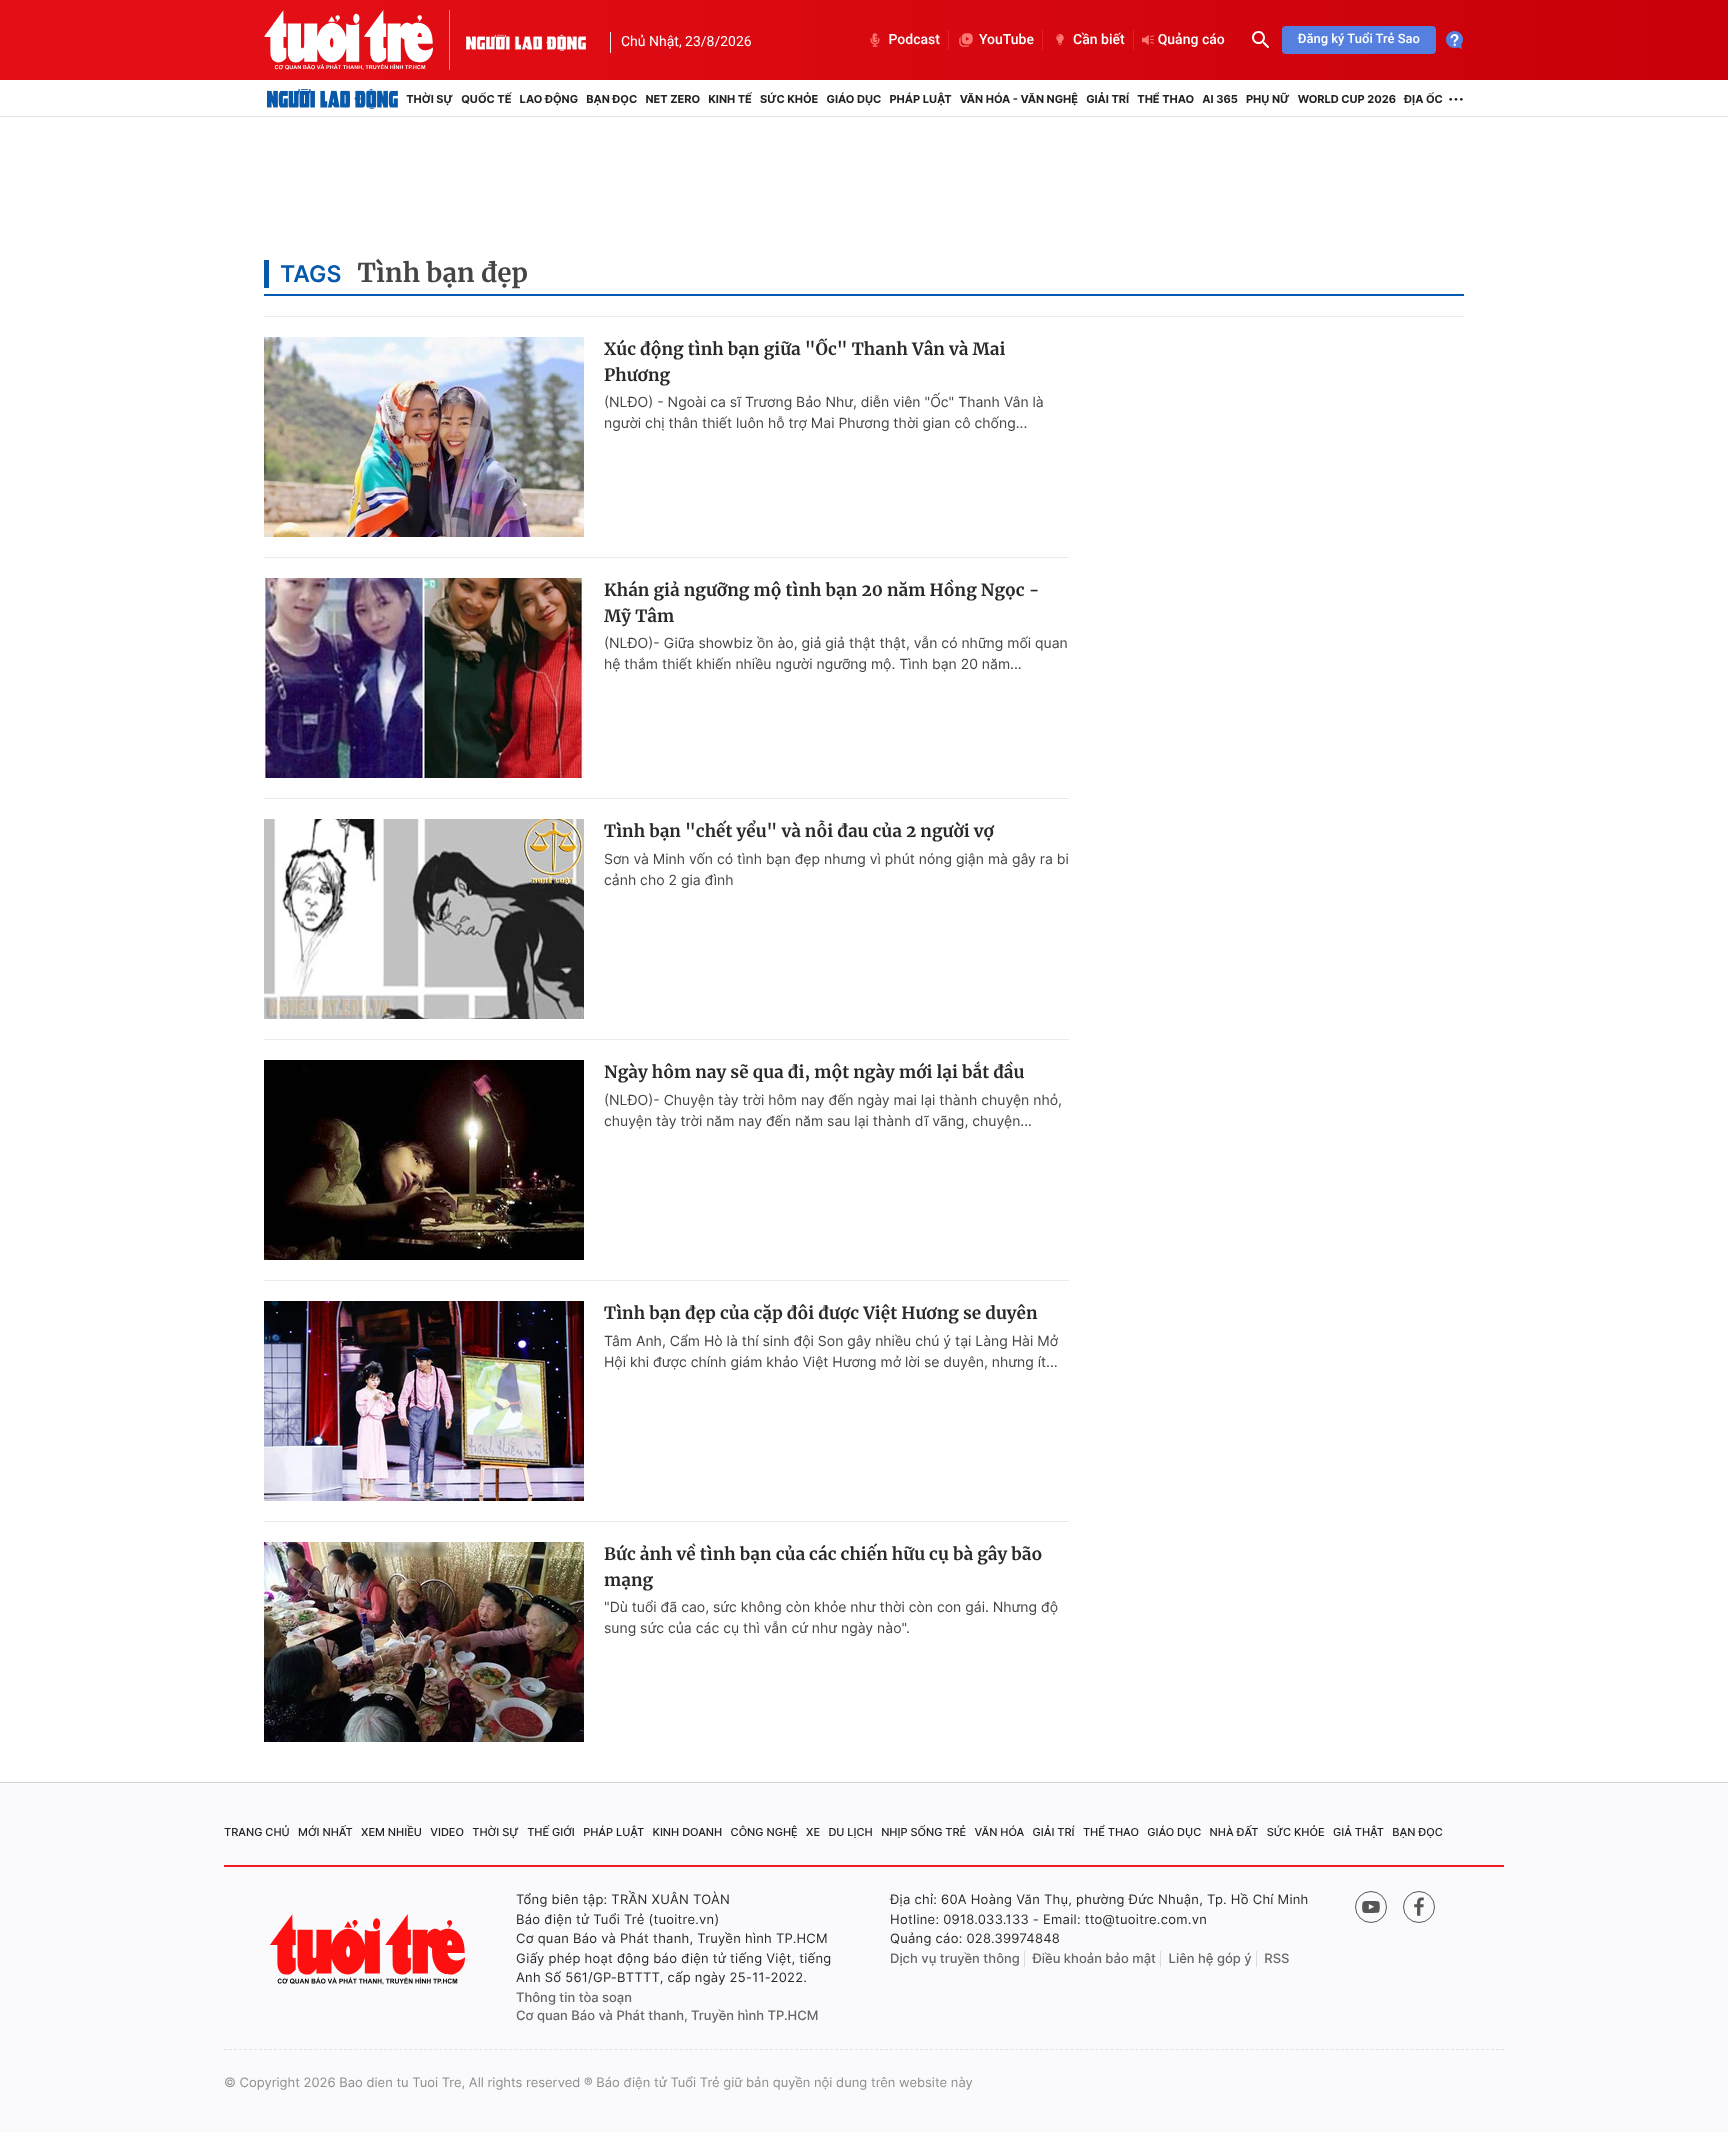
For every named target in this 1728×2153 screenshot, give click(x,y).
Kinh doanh (688, 1832)
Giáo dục (854, 99)
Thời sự (429, 99)
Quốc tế (486, 99)
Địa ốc (1423, 99)
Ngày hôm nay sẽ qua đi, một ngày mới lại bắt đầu (814, 1072)
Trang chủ (257, 1832)
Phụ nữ (1268, 99)
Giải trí (1107, 99)
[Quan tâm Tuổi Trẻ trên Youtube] (1371, 1907)
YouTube (1006, 40)
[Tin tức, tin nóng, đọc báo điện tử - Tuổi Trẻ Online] (365, 40)
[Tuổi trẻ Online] (370, 1949)
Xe (813, 1832)
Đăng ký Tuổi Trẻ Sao (1359, 39)
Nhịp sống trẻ (923, 1832)
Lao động (549, 99)
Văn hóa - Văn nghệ (1019, 99)
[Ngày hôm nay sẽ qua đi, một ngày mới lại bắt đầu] (424, 1160)
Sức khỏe (789, 99)
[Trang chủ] (332, 99)
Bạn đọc (611, 99)
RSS (1276, 1959)
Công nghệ (764, 1832)
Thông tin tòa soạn (574, 1998)
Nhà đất (1234, 1832)
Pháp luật (920, 99)
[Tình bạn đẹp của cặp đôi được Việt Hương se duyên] (424, 1401)
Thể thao (1165, 99)
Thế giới (551, 1832)
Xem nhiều (391, 1832)
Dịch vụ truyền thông (955, 1959)
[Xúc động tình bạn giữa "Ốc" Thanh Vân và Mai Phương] (424, 437)
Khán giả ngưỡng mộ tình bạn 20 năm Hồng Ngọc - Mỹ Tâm (822, 603)
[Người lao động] (526, 40)
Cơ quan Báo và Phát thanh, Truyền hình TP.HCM (667, 2016)
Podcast (914, 40)
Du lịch (850, 1832)
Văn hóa (1000, 1832)
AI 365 (1219, 99)
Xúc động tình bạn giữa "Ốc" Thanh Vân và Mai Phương (804, 362)
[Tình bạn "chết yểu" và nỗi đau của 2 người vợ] (424, 919)
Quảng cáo (1191, 40)
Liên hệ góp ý (1210, 1959)
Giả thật (1358, 1832)
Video (447, 1832)
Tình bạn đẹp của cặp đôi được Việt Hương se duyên (821, 1313)
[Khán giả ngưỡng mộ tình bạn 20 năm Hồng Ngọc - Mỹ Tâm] (424, 678)
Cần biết (1099, 40)
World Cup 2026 (1347, 99)
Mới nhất (325, 1832)
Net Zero (672, 99)
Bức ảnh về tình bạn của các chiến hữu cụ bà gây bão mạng (823, 1567)
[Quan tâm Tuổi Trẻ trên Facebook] (1419, 1907)
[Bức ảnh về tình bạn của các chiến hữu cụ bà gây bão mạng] (424, 1642)
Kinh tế (730, 99)
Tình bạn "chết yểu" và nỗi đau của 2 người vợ (799, 831)
